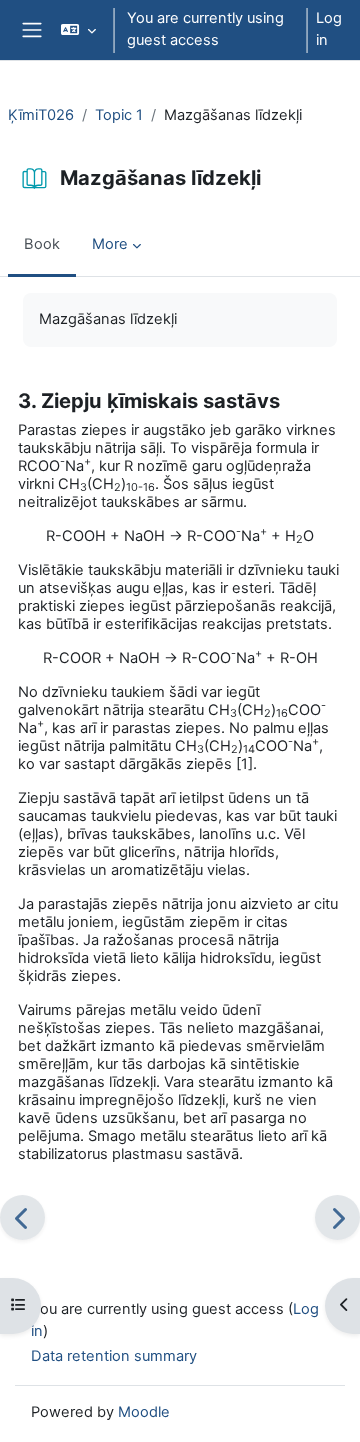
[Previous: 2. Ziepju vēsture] (22, 1217)
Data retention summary (114, 1356)
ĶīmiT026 (41, 115)
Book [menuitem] (42, 244)
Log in (329, 29)
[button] (78, 30)
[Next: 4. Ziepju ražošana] (337, 1217)
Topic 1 (119, 115)
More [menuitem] (110, 244)
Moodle (144, 1412)
